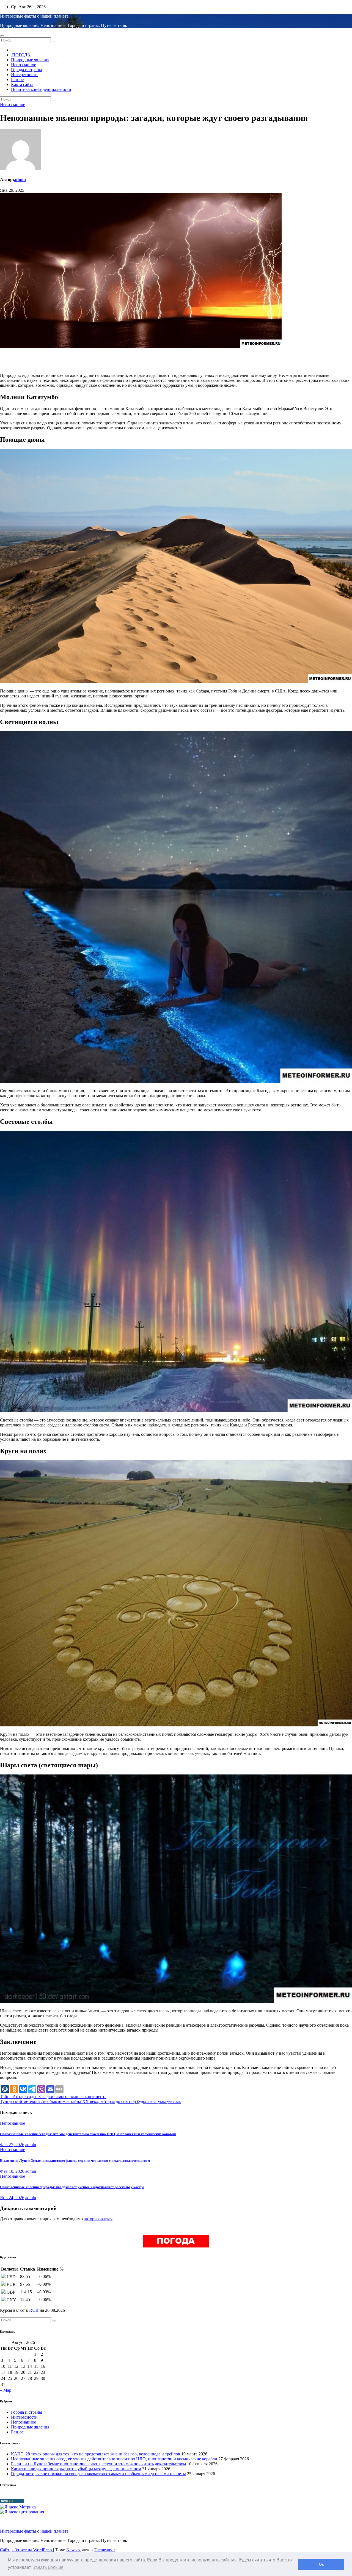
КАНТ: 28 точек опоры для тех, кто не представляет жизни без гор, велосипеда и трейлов (96, 2454)
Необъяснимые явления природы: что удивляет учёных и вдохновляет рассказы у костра (72, 2187)
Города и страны (27, 70)
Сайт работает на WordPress (27, 2550)
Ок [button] (321, 2564)
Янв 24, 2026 (12, 2198)
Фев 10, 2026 (12, 2171)
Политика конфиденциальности (41, 89)
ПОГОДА (21, 55)
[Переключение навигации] (2, 36)
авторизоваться (98, 2219)
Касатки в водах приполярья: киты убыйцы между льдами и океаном (76, 2469)
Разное (17, 80)
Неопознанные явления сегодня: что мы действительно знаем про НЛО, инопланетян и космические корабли (88, 2134)
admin (20, 180)
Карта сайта (22, 84)
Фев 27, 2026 (12, 2145)
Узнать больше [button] (48, 2567)
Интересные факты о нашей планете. (35, 16)
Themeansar (104, 2550)
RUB (34, 2310)
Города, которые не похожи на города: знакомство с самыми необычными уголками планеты (98, 2474)
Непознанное (24, 65)
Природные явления (30, 60)
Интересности (24, 75)
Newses (73, 2550)
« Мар (6, 2390)
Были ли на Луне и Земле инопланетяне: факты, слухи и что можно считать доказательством (75, 2161)
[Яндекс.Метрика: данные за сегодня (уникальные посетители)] (18, 2507)
